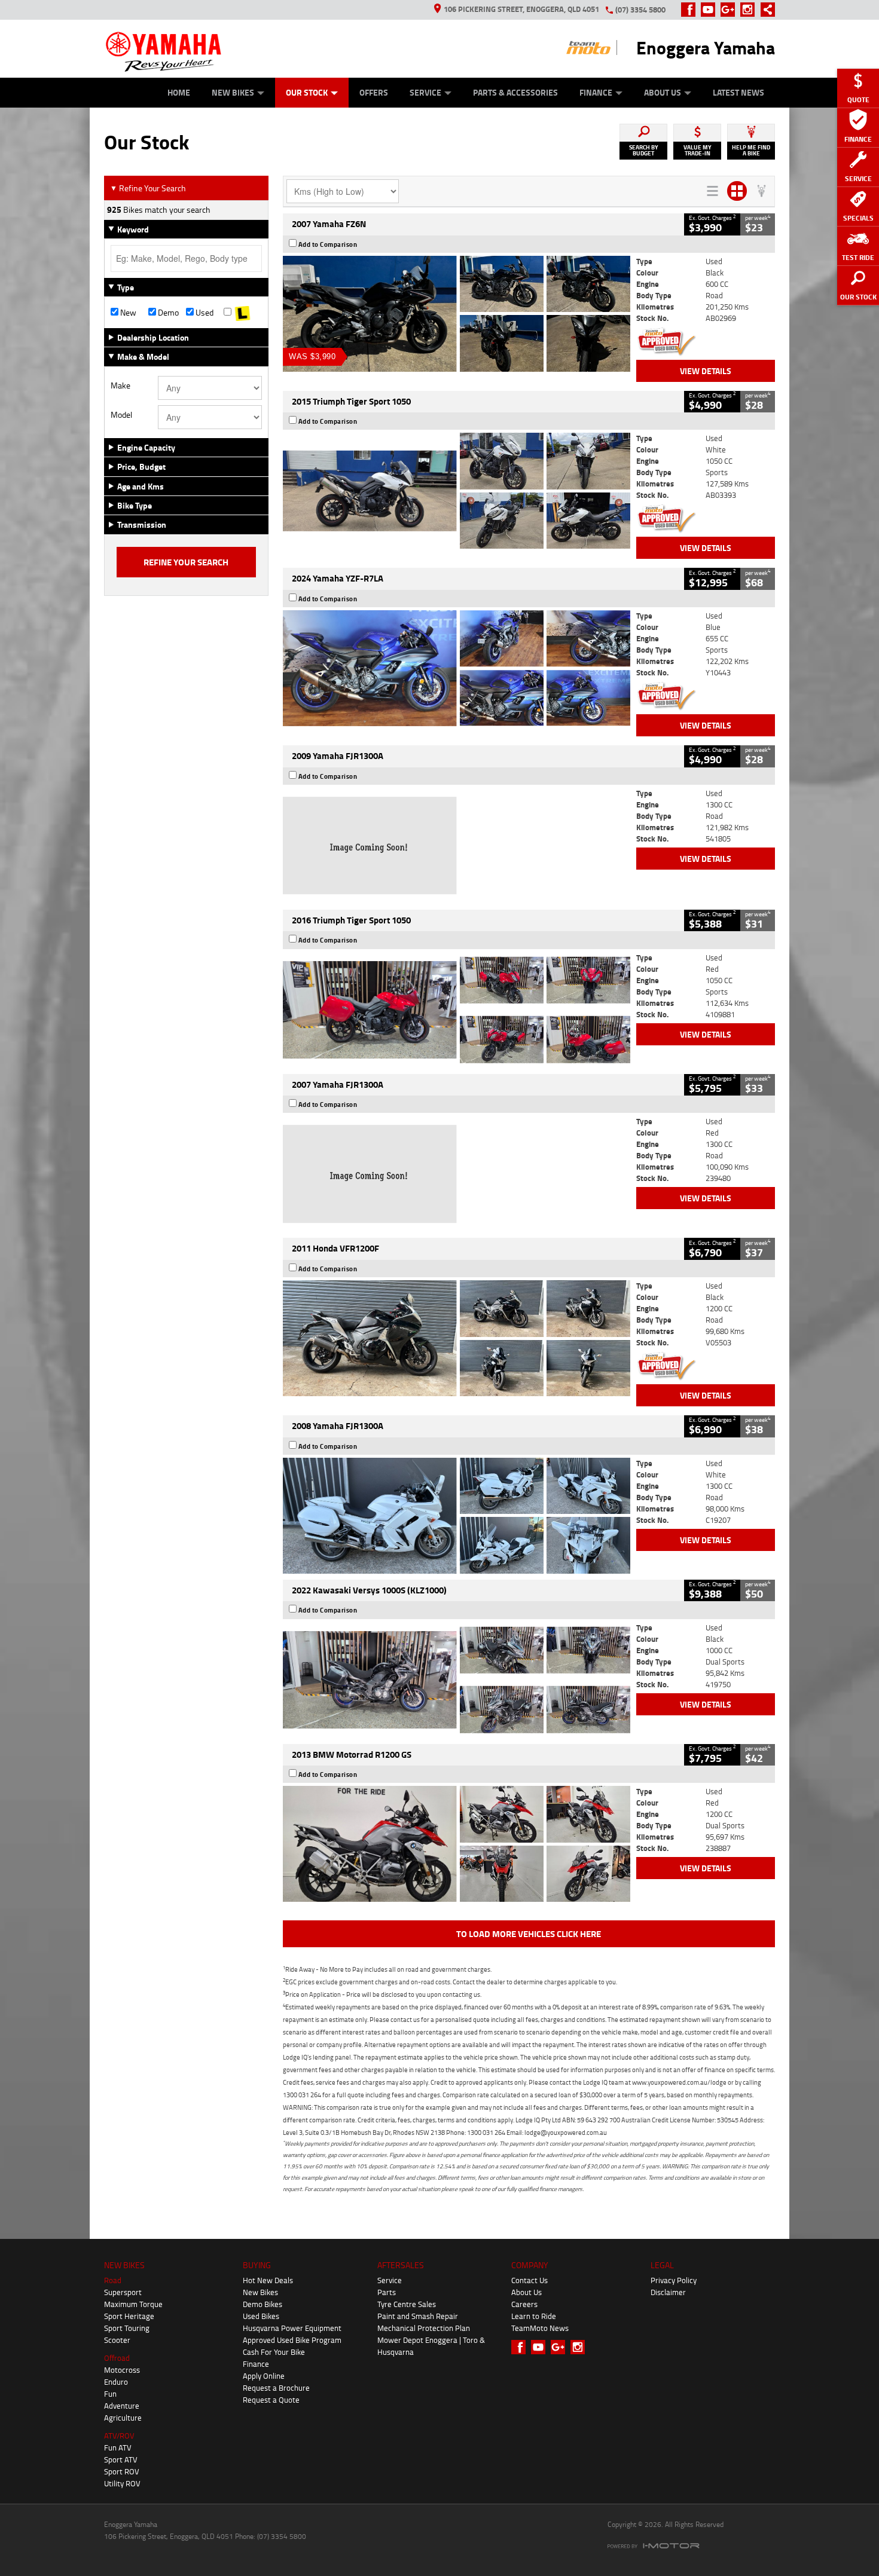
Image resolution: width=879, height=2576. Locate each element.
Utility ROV (122, 2483)
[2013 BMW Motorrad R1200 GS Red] (457, 1844)
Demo (167, 313)
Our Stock (307, 92)
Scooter (117, 2340)
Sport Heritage (129, 2316)
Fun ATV (118, 2447)
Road (113, 2280)
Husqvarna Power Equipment (292, 2328)
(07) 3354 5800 (640, 10)
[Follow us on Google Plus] (730, 10)
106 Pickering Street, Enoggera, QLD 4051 (521, 9)
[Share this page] (765, 10)
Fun (110, 2394)
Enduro (116, 2382)
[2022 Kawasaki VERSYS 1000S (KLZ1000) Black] (457, 1680)
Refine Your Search (148, 188)
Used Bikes (261, 2316)
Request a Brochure (276, 2388)
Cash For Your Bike (274, 2352)
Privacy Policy (674, 2280)
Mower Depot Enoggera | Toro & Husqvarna (431, 2346)
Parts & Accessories (515, 92)
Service (425, 92)
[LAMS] (242, 313)
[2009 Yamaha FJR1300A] (457, 846)
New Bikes (233, 92)
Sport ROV (122, 2471)
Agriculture (123, 2418)
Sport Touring (127, 2328)
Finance (596, 92)
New (127, 313)
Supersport (123, 2292)
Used (204, 313)
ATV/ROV (119, 2436)
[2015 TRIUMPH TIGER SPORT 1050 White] (457, 491)
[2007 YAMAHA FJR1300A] (457, 1174)
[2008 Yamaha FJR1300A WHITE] (457, 1516)
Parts (387, 2292)
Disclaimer (668, 2292)
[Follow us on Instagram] (750, 10)
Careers (524, 2304)
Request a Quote (271, 2400)
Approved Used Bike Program (292, 2340)
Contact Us (529, 2280)
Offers (374, 92)
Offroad (117, 2358)
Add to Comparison (328, 244)
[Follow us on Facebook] (691, 10)
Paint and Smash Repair (418, 2316)
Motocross (122, 2370)
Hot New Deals (268, 2280)
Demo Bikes (263, 2304)
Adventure (122, 2406)
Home (179, 92)
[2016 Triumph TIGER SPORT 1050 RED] (457, 1010)
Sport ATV (121, 2459)
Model (121, 415)
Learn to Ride (534, 2316)
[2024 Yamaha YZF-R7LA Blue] (457, 668)
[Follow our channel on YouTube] (711, 10)
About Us (663, 92)
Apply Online (264, 2376)
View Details (706, 371)
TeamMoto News (540, 2328)
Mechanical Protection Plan (424, 2328)
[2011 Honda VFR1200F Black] (457, 1338)
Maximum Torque (133, 2304)
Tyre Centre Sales (407, 2304)
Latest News (738, 92)
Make (120, 386)
